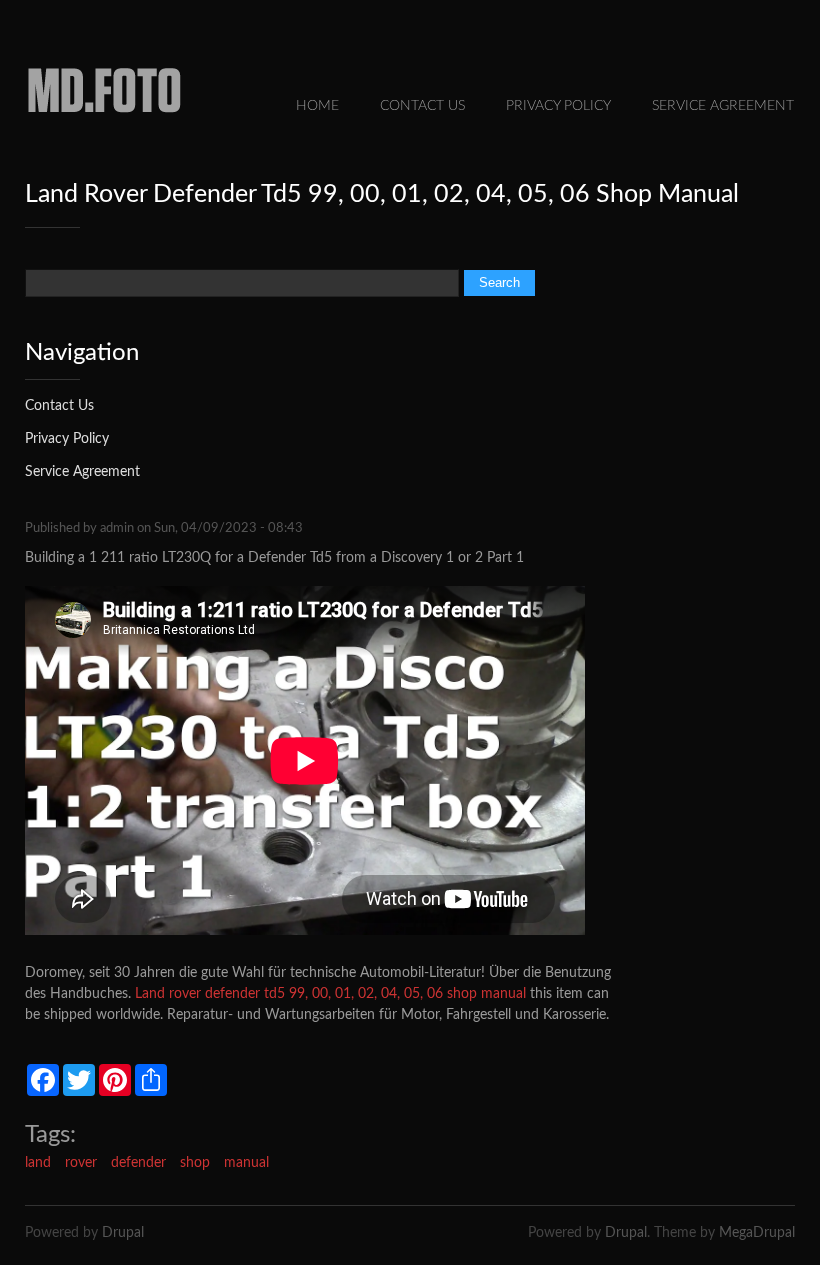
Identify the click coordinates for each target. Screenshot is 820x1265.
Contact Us (422, 106)
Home (317, 106)
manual (246, 1163)
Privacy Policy (558, 106)
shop (195, 1163)
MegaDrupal (757, 1233)
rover (81, 1163)
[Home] (104, 119)
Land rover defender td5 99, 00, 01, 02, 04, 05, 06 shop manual (330, 994)
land (38, 1163)
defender (138, 1163)
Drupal (123, 1233)
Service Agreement (723, 106)
